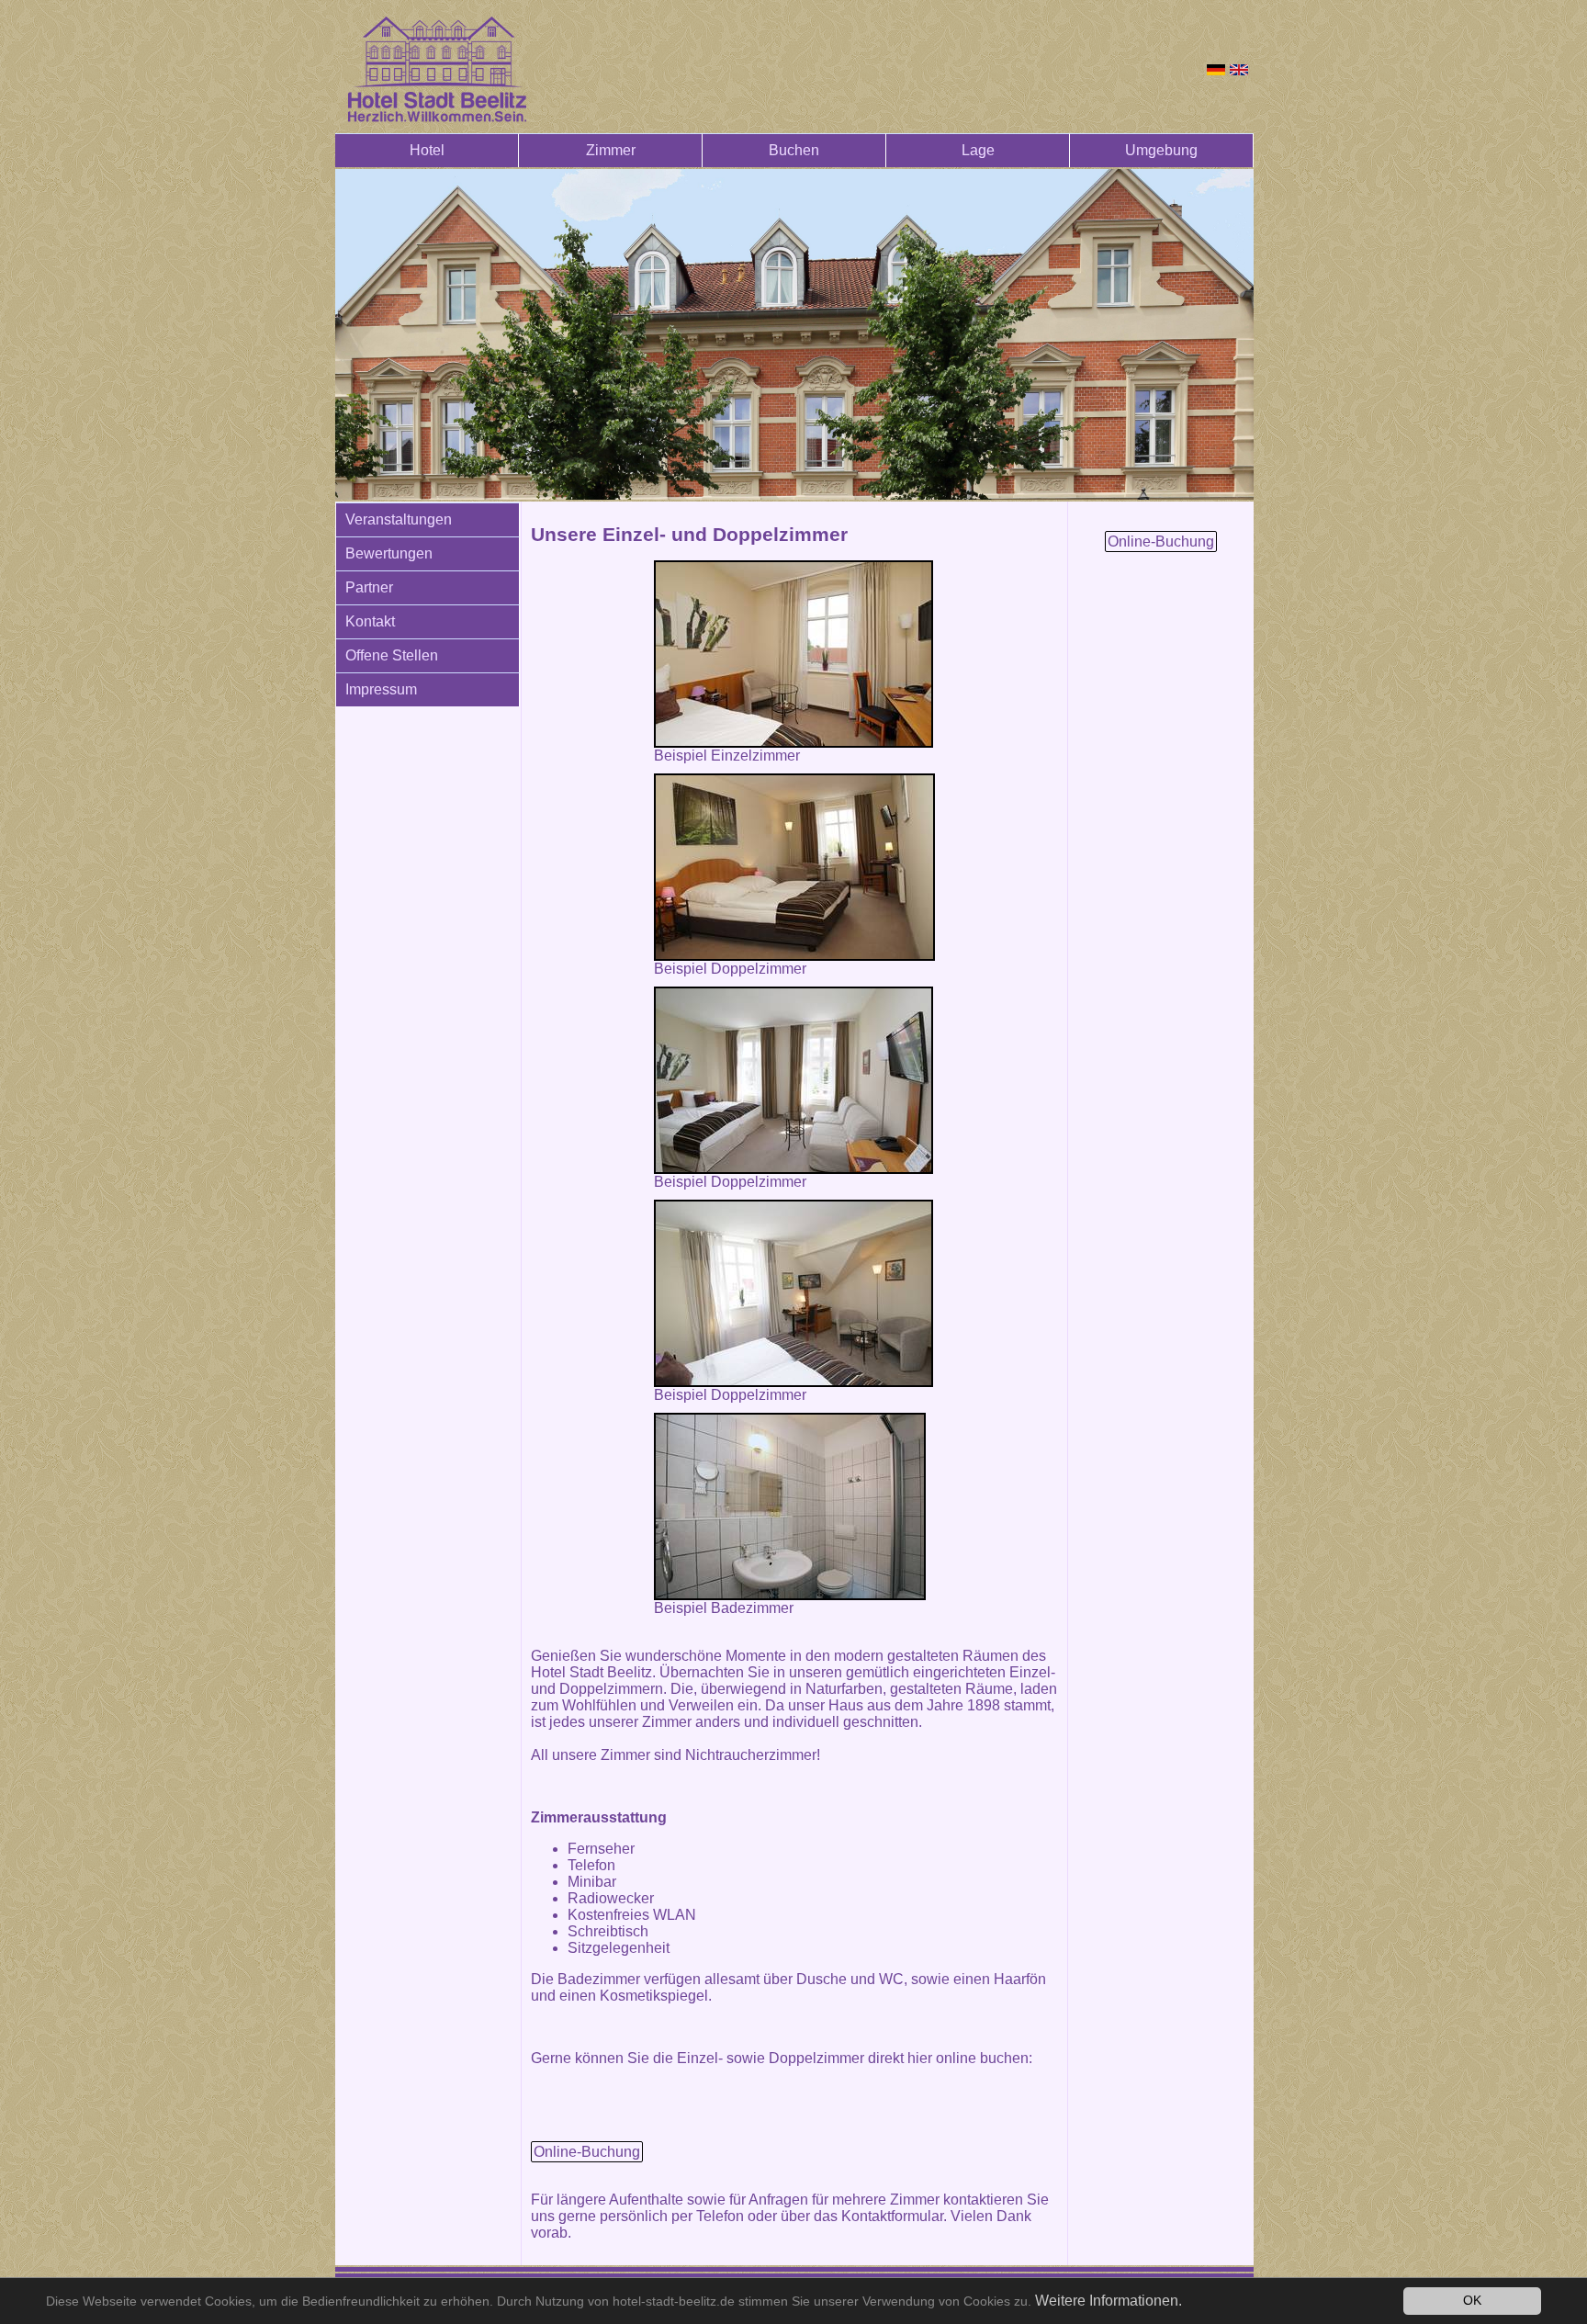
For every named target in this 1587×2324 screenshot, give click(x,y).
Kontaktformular (892, 2216)
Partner (369, 587)
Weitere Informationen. (1109, 2301)
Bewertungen (389, 553)
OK (1472, 2301)
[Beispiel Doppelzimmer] (794, 867)
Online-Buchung (587, 2152)
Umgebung (1161, 150)
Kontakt (370, 621)
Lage (978, 150)
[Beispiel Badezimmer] (790, 1506)
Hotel (427, 150)
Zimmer (611, 150)
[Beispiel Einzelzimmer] (793, 654)
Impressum (381, 689)
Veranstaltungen (399, 519)
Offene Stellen (392, 655)
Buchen (794, 150)
